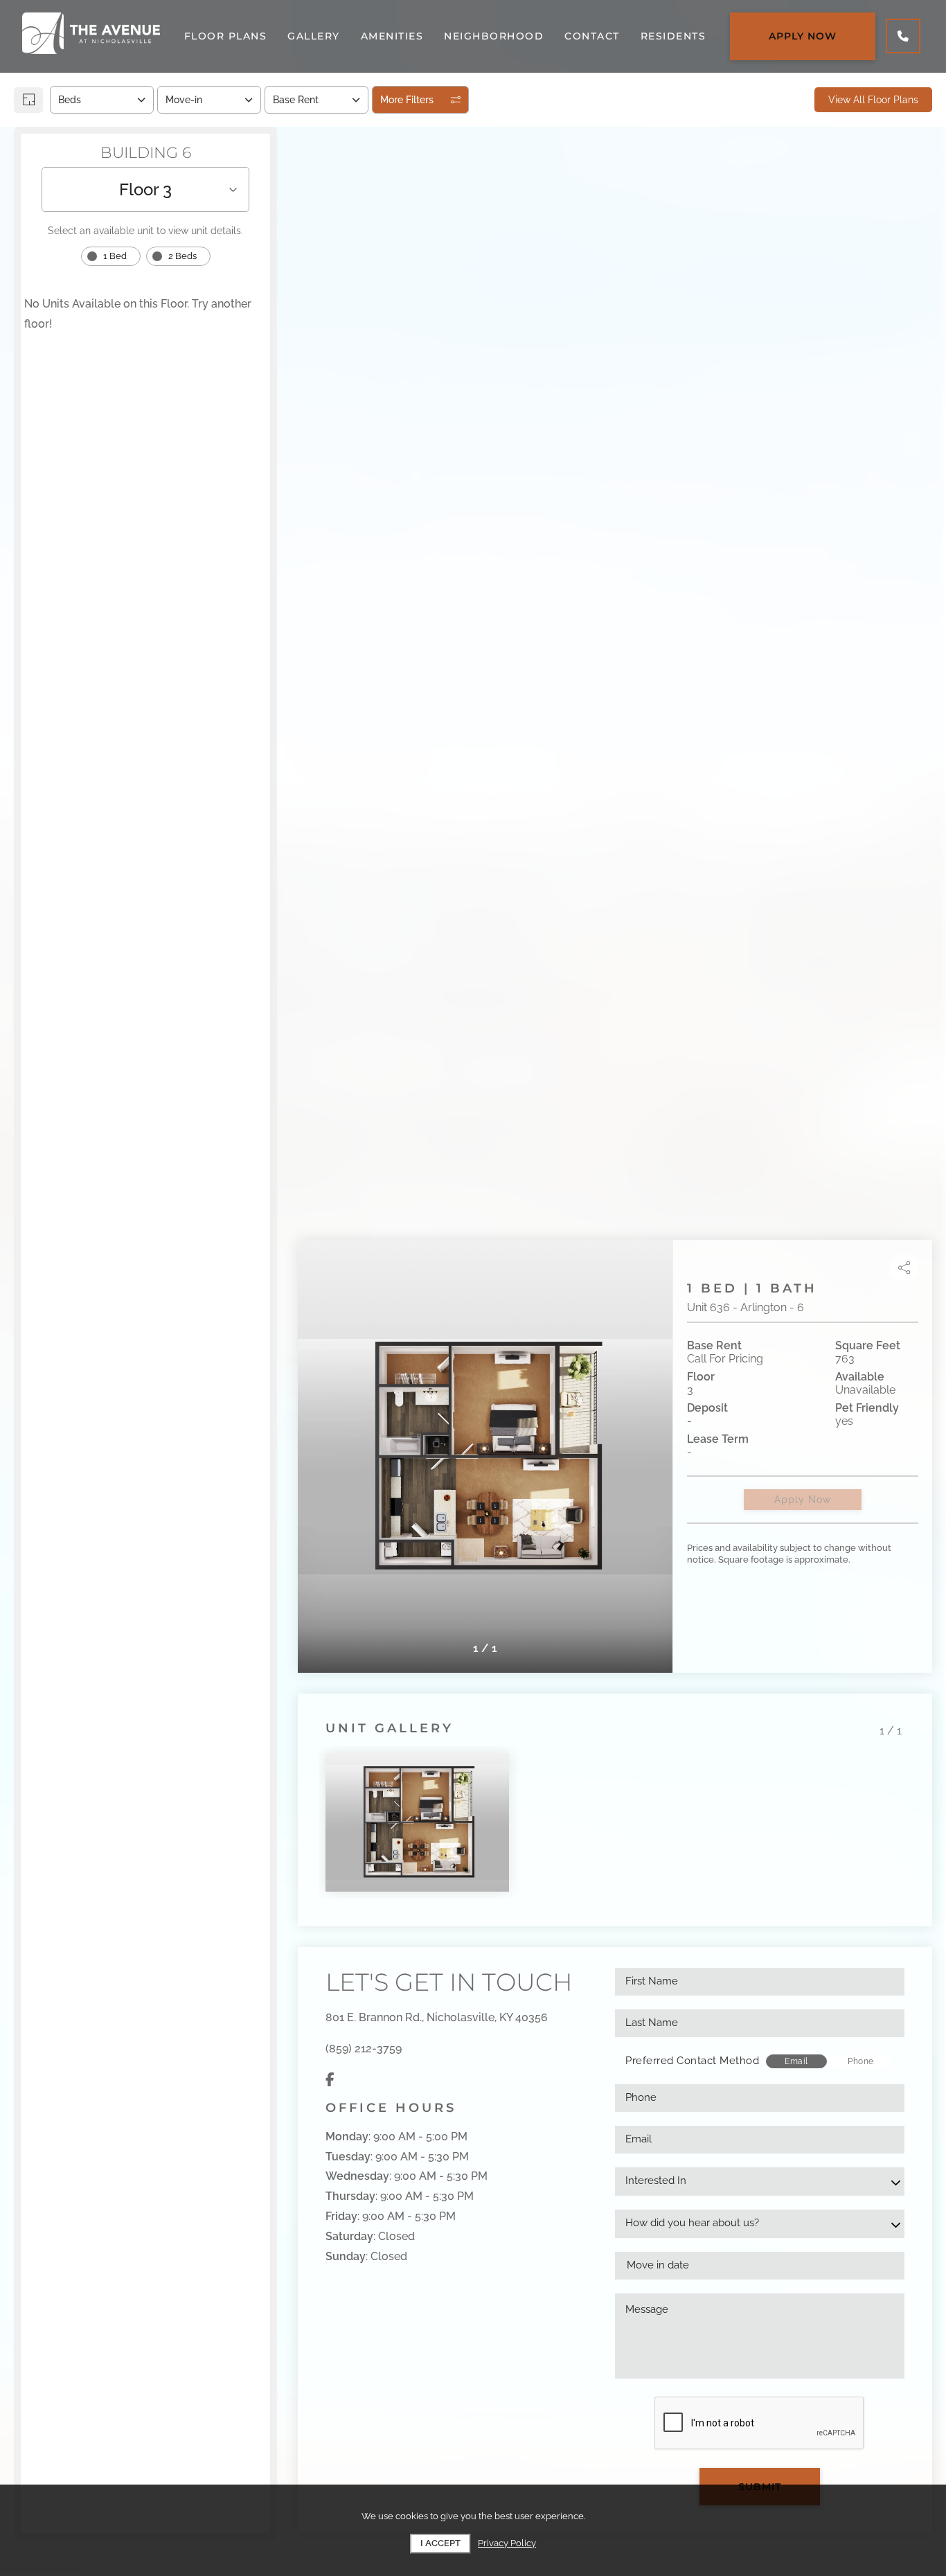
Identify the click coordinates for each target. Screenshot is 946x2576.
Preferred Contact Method (692, 2061)
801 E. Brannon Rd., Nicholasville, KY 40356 (437, 2017)
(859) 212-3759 (364, 2049)
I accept (440, 2543)
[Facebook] (330, 2080)
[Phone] (903, 36)
